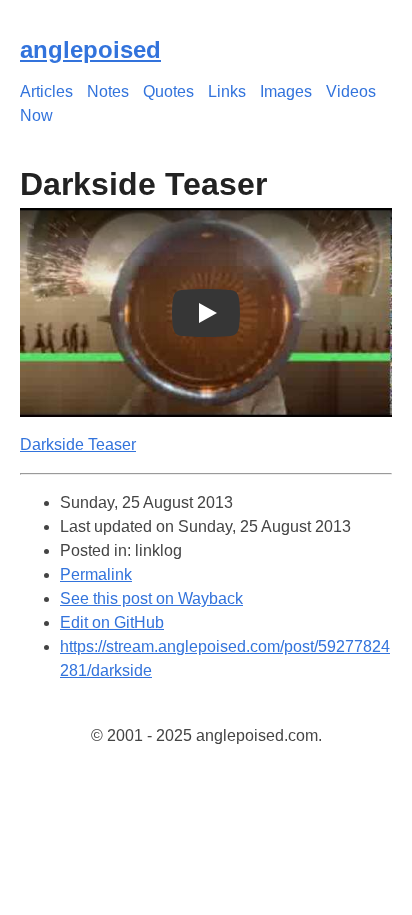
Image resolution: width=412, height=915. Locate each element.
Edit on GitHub (112, 622)
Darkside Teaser (78, 444)
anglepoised (90, 49)
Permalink (96, 574)
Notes (108, 91)
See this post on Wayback (151, 598)
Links (227, 91)
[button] (206, 312)
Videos (351, 91)
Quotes (168, 91)
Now (36, 115)
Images (286, 91)
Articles (46, 91)
